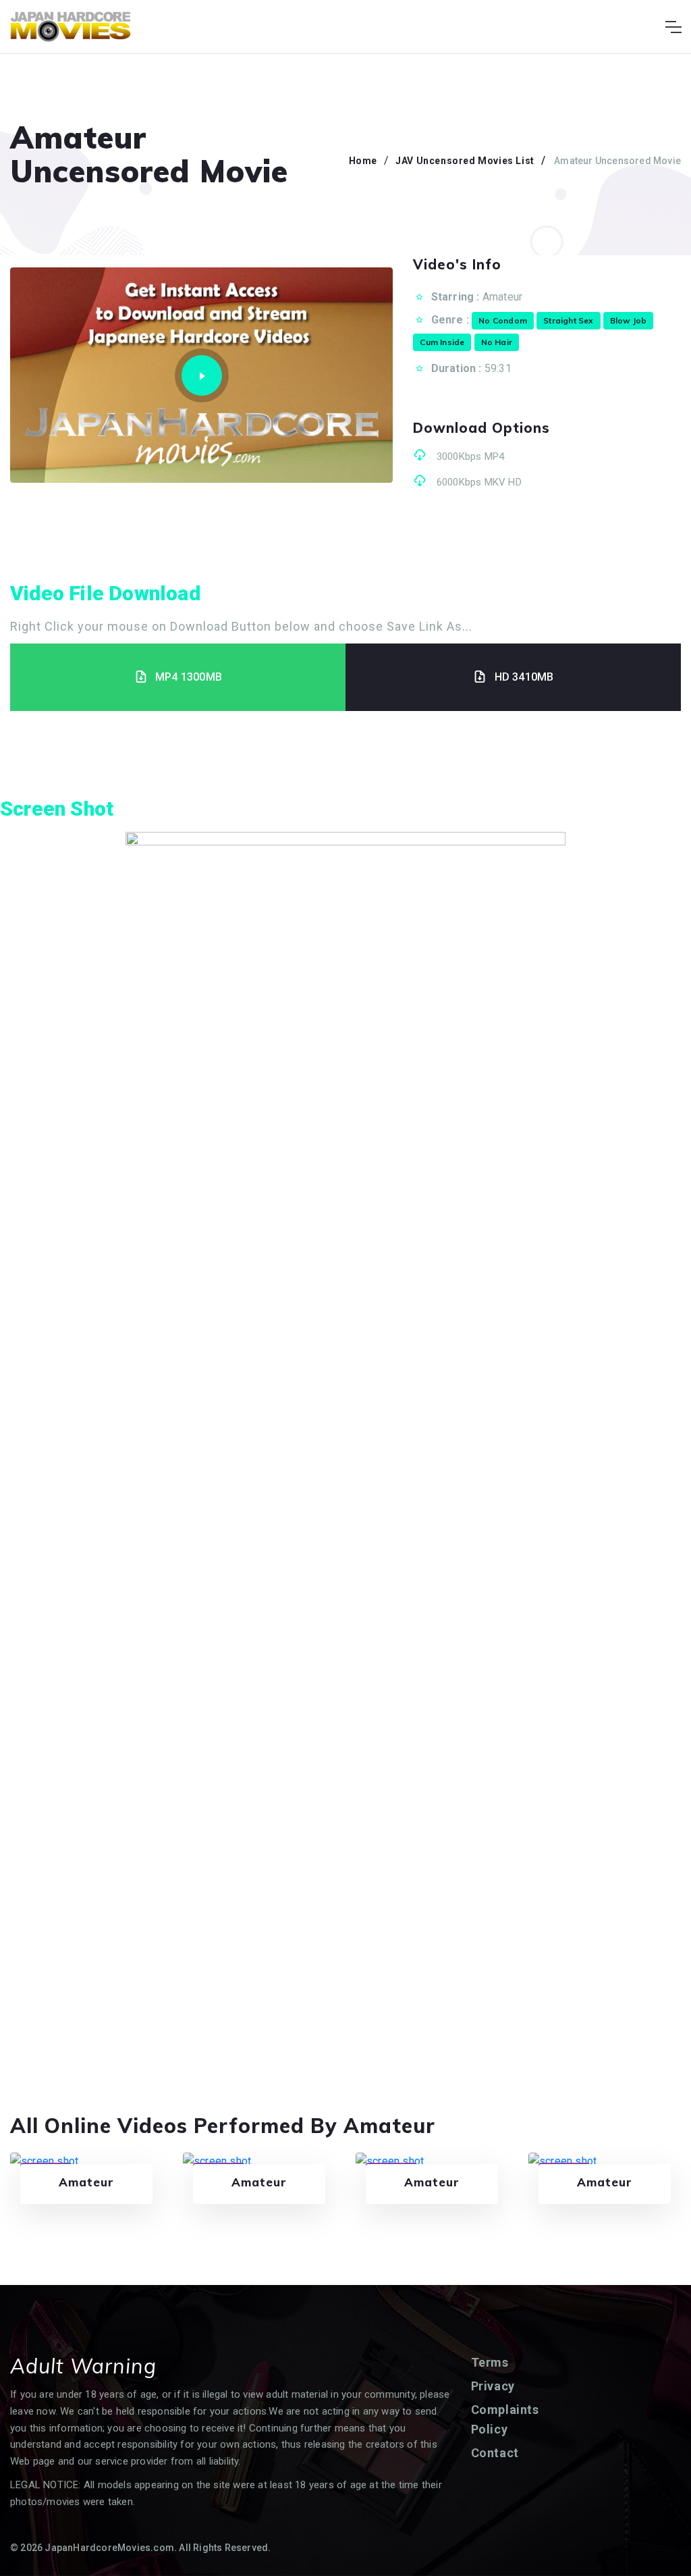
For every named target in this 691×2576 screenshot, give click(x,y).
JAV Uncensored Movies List (465, 161)
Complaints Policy (505, 2420)
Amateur (502, 297)
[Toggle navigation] (673, 27)
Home (363, 161)
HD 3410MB (524, 677)
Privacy (493, 2386)
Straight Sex (568, 320)
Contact (495, 2453)
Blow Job (629, 320)
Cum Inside (442, 342)
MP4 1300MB (189, 677)
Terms (490, 2362)
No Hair (497, 342)
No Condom (503, 320)
